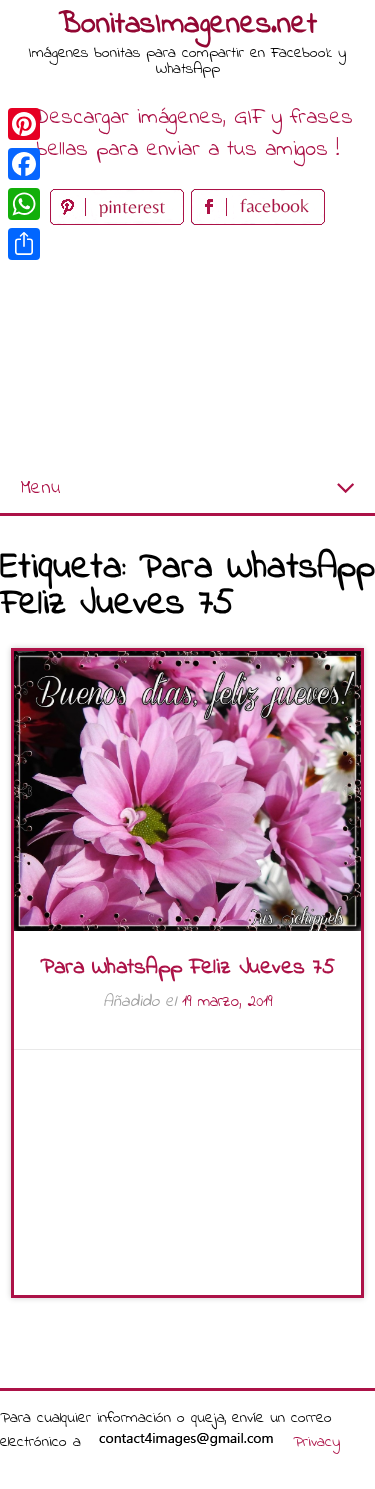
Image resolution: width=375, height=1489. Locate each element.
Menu (40, 488)
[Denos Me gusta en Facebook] (258, 220)
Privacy (316, 1442)
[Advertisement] (187, 347)
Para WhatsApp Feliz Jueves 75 (187, 968)
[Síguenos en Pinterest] (120, 220)
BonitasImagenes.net (188, 25)
